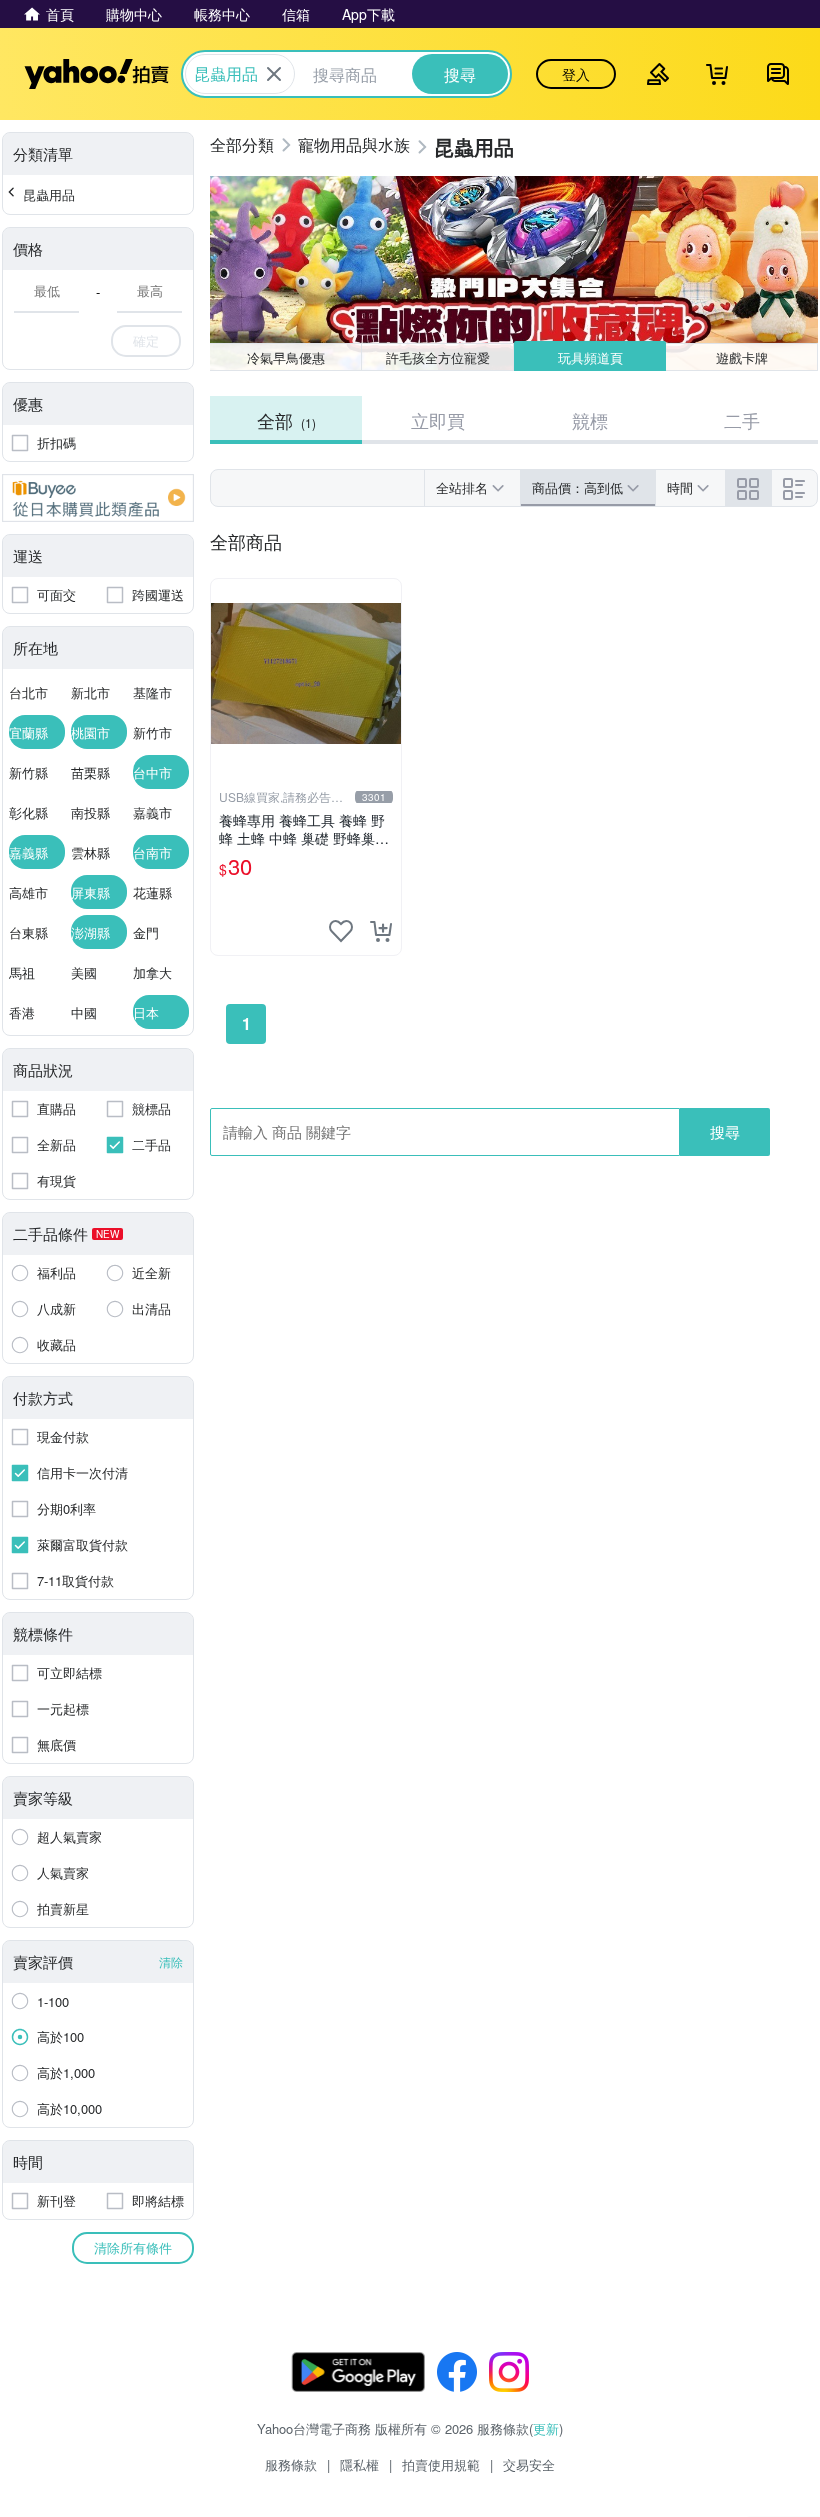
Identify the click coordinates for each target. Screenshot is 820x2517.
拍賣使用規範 (441, 2464)
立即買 (438, 420)
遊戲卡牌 (742, 357)
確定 (146, 340)
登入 (576, 74)
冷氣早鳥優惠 (286, 357)
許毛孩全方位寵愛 (438, 357)
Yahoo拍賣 (96, 74)
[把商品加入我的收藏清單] (341, 931)
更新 (546, 2428)
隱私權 (359, 2464)
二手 (742, 420)
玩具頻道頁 (590, 357)
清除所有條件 (133, 2247)
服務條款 (291, 2464)
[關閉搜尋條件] (274, 74)
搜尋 (725, 1131)
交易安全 (529, 2464)
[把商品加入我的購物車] (381, 931)
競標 (590, 420)
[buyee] (98, 498)
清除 (171, 1961)
